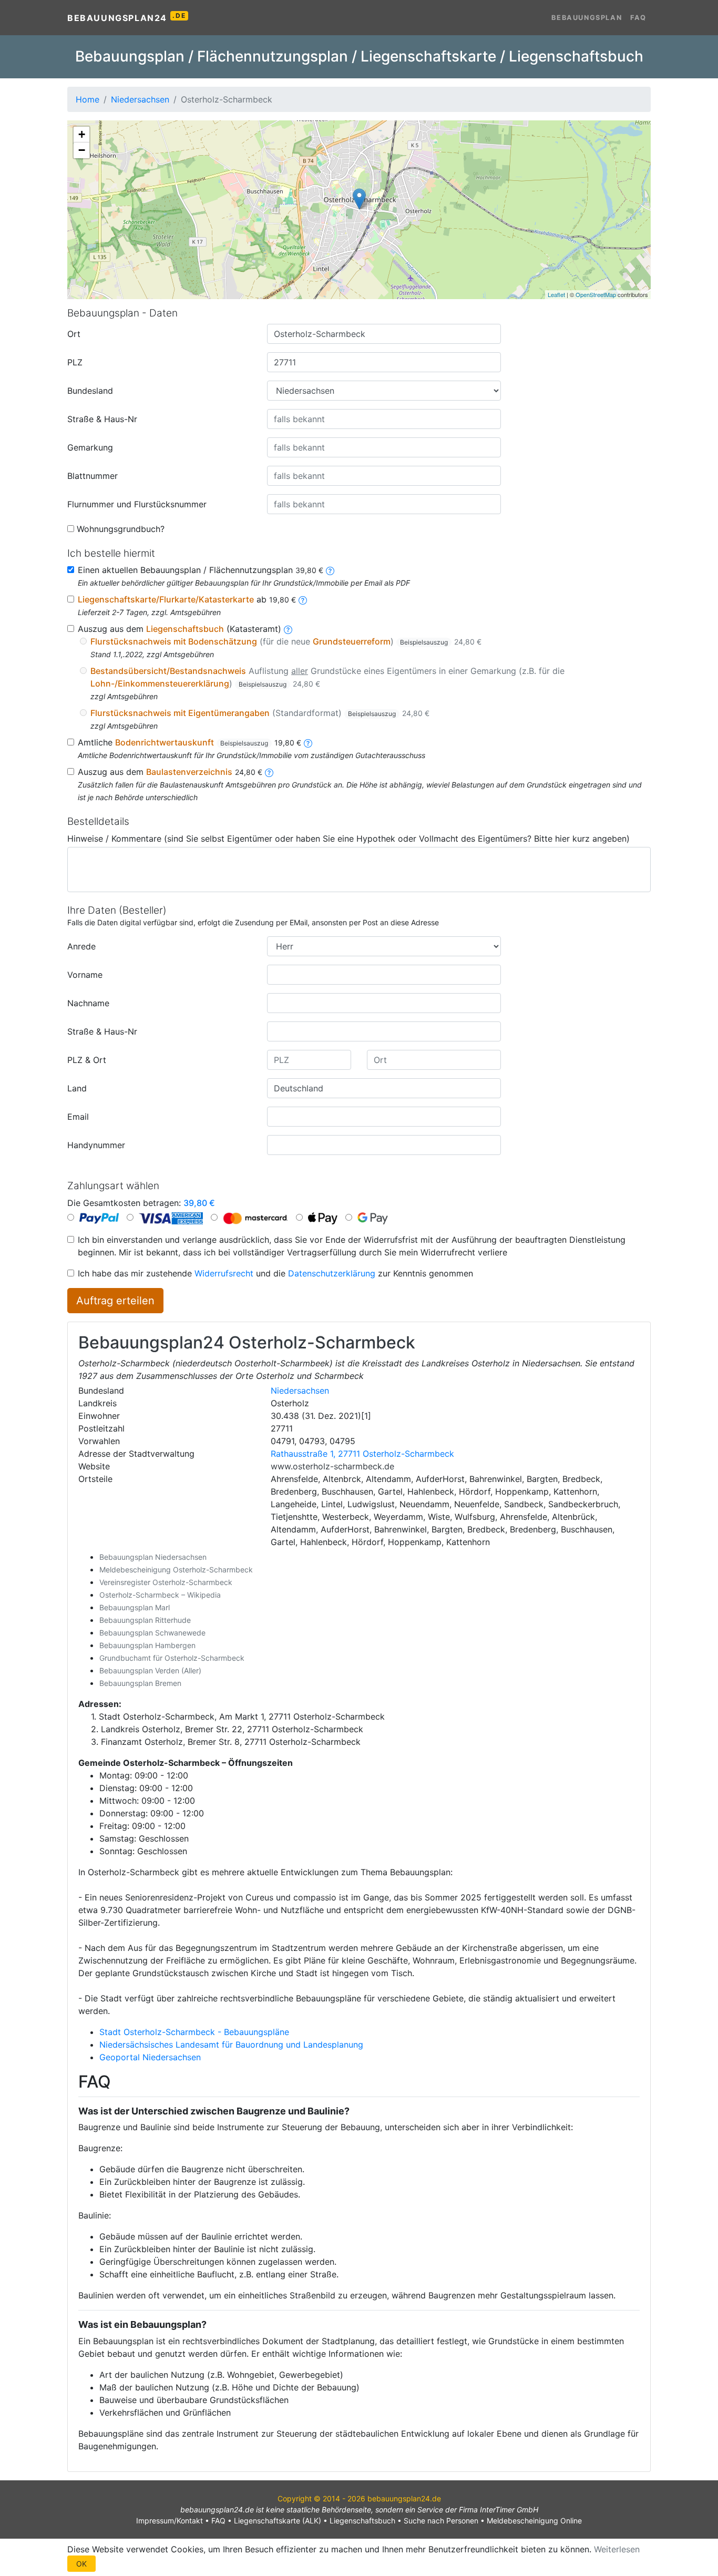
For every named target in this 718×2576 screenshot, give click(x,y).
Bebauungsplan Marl (135, 1607)
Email (78, 1117)
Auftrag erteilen (115, 1301)
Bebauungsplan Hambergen (147, 1645)
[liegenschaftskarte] (303, 599)
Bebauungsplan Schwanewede (152, 1633)
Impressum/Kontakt (170, 2521)
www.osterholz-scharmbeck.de (332, 1466)
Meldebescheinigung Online (534, 2521)
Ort (74, 334)
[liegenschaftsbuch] (288, 629)
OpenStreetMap (596, 294)
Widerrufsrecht (224, 1273)
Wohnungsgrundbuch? (121, 529)
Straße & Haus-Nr (102, 419)
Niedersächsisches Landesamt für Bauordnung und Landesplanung (231, 2045)
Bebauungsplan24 (126, 17)
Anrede (81, 946)
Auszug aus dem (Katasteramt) (179, 629)
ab (187, 599)
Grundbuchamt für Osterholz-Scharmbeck (172, 1658)
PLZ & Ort (87, 1060)
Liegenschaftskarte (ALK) (278, 2521)
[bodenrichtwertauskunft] (308, 742)
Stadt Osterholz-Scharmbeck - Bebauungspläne (194, 2032)
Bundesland (90, 391)
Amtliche (189, 742)
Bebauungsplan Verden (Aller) (150, 1670)
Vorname (85, 975)
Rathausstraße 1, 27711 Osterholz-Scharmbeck (362, 1454)
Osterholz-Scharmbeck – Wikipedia (160, 1595)
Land (77, 1088)
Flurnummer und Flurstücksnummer (137, 504)
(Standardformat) (260, 713)
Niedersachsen (300, 1391)
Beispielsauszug (424, 642)
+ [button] (82, 134)
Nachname (88, 1003)
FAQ (638, 18)
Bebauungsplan (587, 18)
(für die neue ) (286, 641)
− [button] (82, 150)
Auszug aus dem (170, 772)
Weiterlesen (617, 2549)
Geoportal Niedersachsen (150, 2057)
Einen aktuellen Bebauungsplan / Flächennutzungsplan (201, 570)
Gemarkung (90, 447)
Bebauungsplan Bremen (140, 1683)
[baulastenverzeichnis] (269, 772)
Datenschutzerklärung (332, 1273)
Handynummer (96, 1145)
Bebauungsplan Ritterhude (145, 1620)
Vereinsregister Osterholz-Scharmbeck (166, 1582)
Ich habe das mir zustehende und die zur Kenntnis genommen (275, 1273)
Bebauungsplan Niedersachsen (153, 1557)
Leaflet (556, 294)
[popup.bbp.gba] (330, 570)
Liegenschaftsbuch (362, 2521)
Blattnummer (93, 476)
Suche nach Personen (441, 2521)
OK (81, 2564)
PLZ (75, 362)
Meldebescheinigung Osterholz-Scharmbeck (176, 1570)
